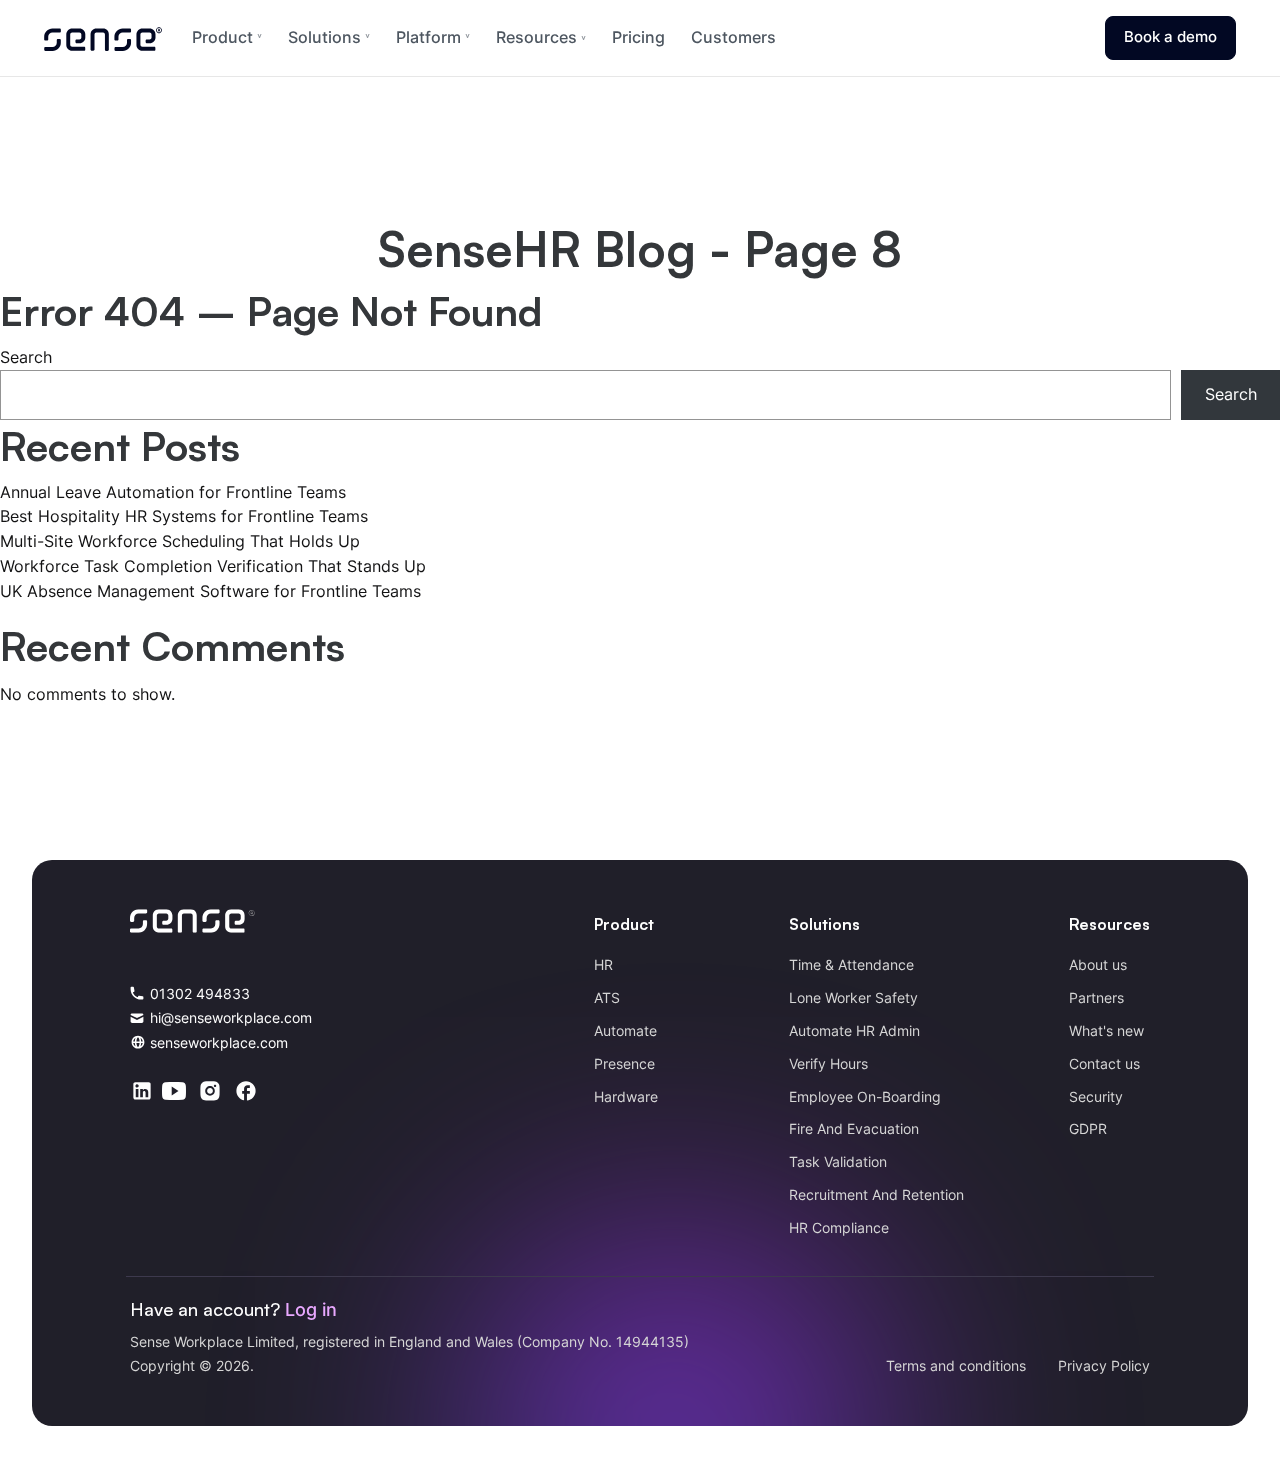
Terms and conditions (956, 1365)
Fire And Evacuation (854, 1128)
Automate (625, 1030)
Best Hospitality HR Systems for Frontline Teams (184, 516)
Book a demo (1170, 37)
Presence (624, 1063)
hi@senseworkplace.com (231, 1017)
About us (1098, 964)
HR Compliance (839, 1227)
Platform (428, 37)
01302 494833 (200, 993)
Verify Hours (828, 1063)
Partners (1096, 997)
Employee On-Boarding (865, 1096)
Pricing (638, 37)
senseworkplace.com (219, 1042)
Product (222, 37)
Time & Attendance (851, 964)
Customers (733, 37)
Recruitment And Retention (876, 1194)
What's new (1106, 1030)
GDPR (1088, 1128)
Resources (538, 37)
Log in (311, 1309)
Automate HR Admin (854, 1030)
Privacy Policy (1104, 1365)
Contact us (1104, 1063)
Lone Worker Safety (853, 997)
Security (1096, 1096)
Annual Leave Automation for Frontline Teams (173, 492)
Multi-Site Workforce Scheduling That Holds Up (180, 541)
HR (603, 964)
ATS (607, 997)
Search (26, 357)
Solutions (324, 37)
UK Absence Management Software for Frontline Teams (210, 591)
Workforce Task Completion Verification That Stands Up (213, 566)
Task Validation (838, 1161)
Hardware (626, 1096)
